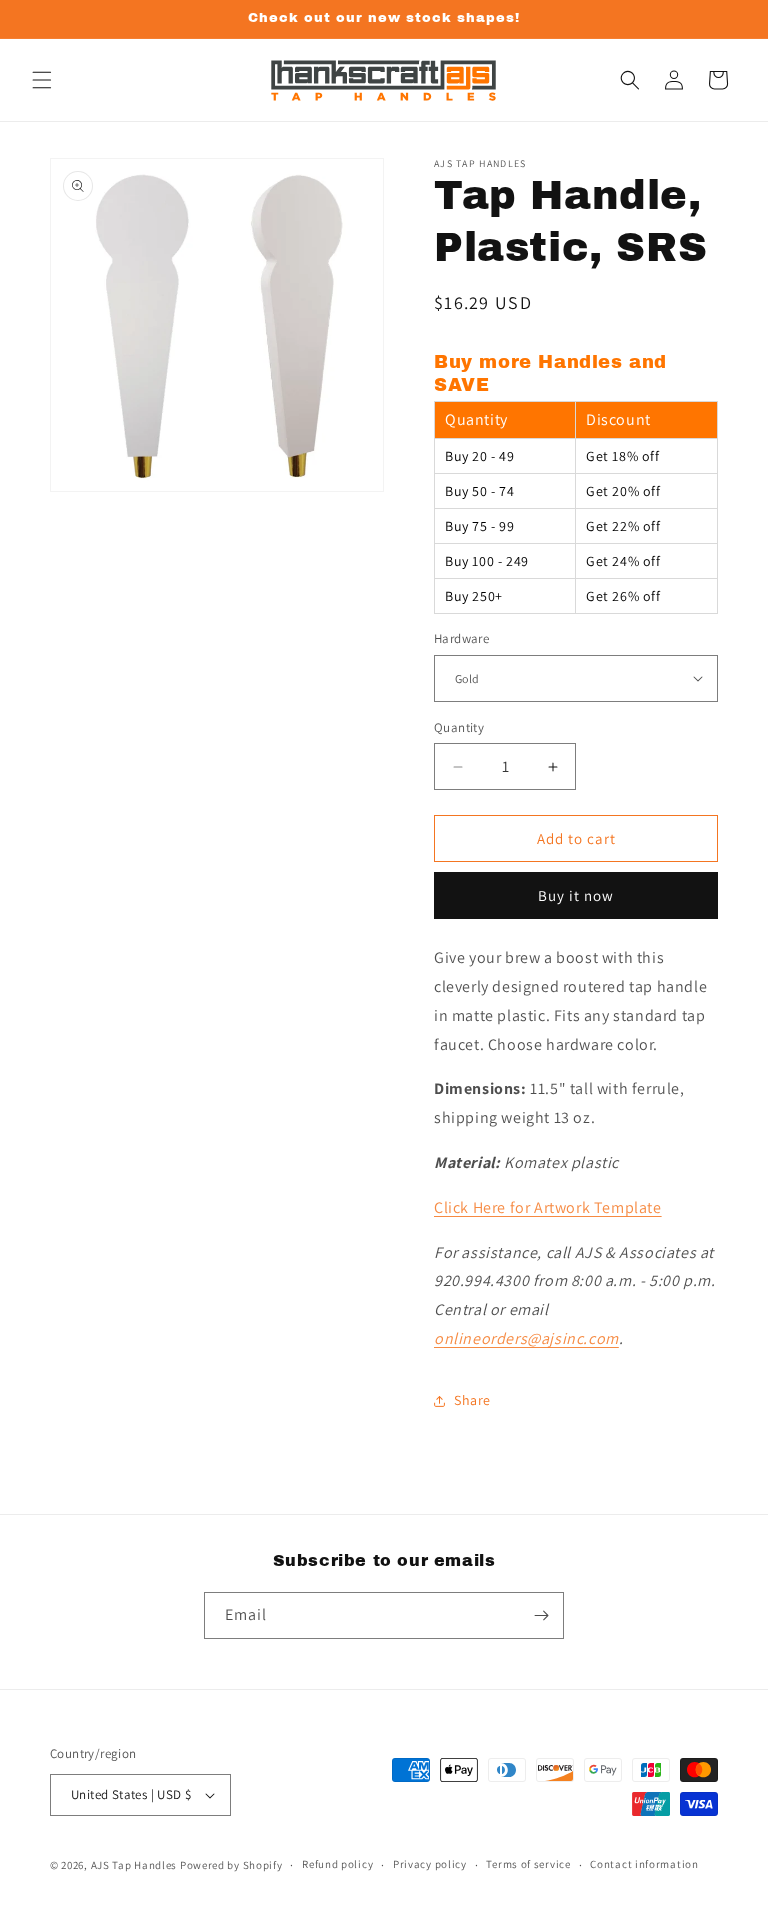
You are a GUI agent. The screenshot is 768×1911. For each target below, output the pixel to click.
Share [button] (472, 1400)
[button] (42, 80)
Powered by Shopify (231, 1865)
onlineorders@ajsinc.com (526, 1338)
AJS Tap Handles (134, 1865)
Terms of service (528, 1864)
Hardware (461, 638)
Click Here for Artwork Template (548, 1207)
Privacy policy (430, 1864)
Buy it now (576, 895)
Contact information (644, 1864)
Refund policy (337, 1864)
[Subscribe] (541, 1615)
